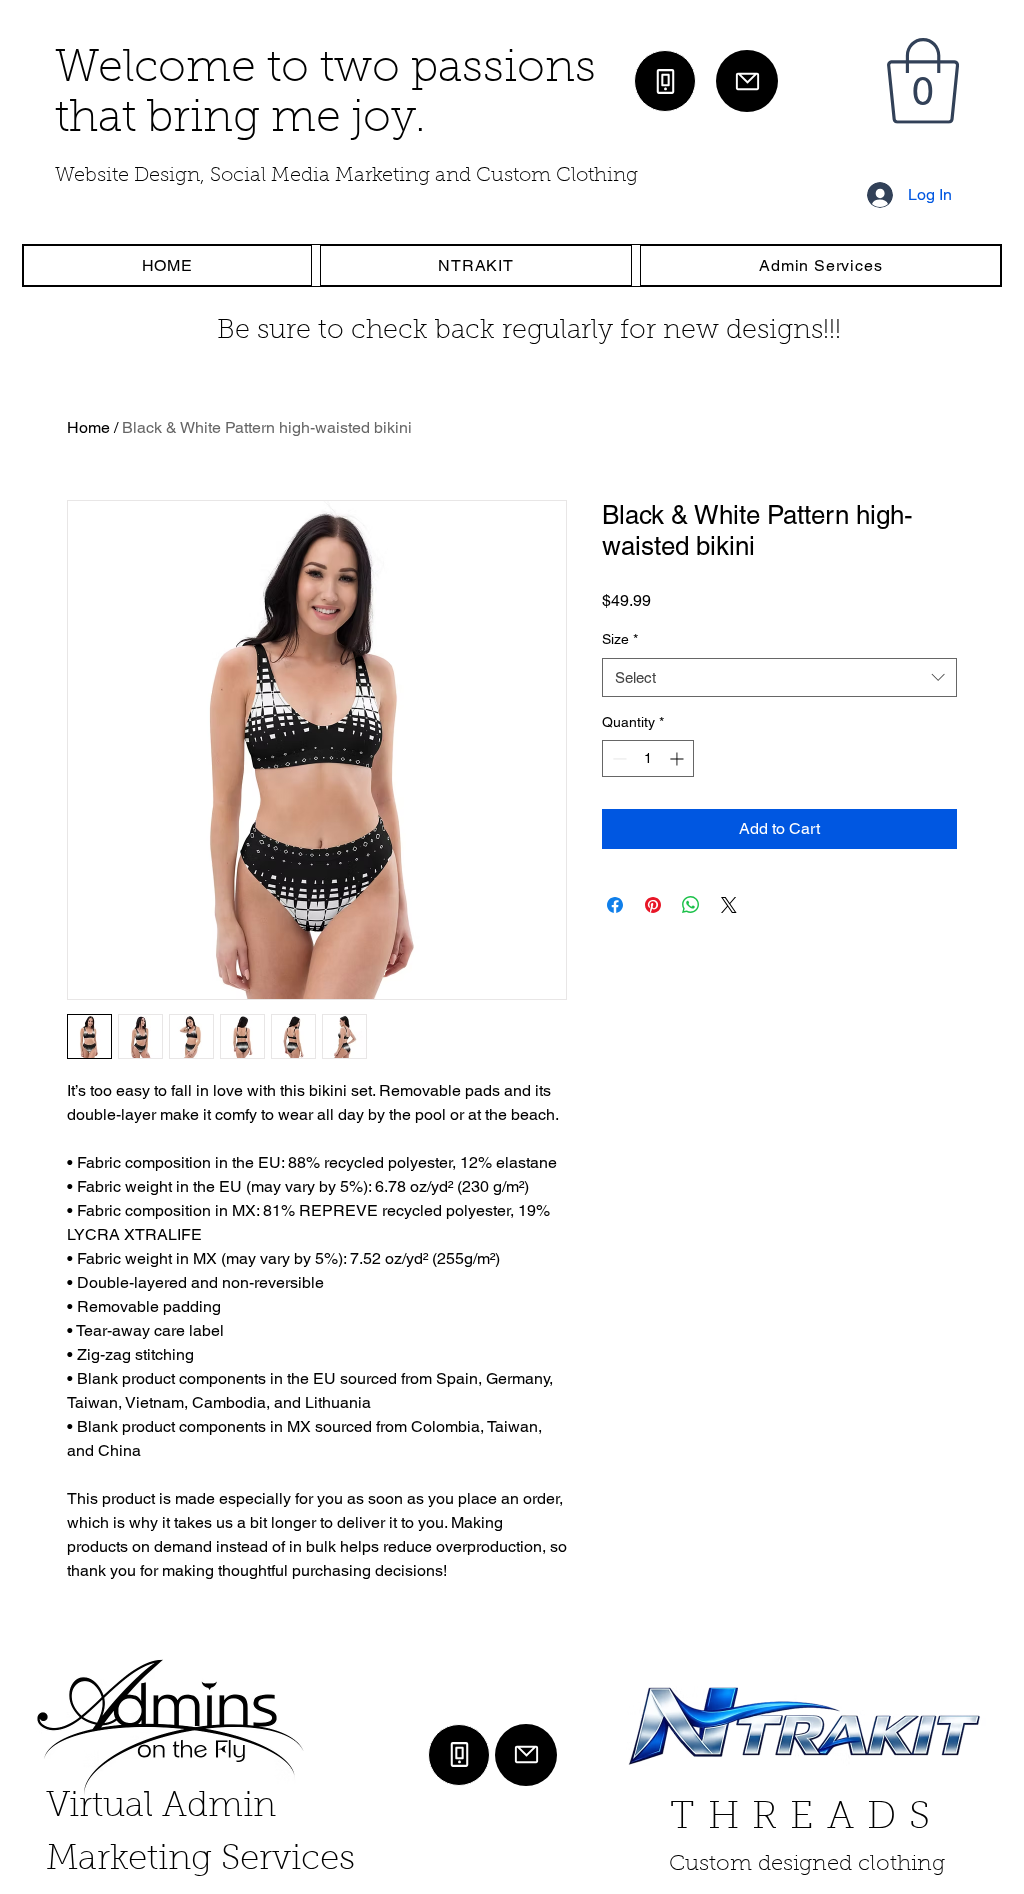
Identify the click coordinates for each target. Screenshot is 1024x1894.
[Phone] (665, 81)
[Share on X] (729, 905)
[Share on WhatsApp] (691, 905)
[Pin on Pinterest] (653, 905)
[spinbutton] (648, 758)
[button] (923, 81)
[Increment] (678, 758)
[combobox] (779, 677)
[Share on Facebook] (615, 905)
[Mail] (747, 81)
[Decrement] (617, 758)
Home (88, 427)
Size (620, 639)
